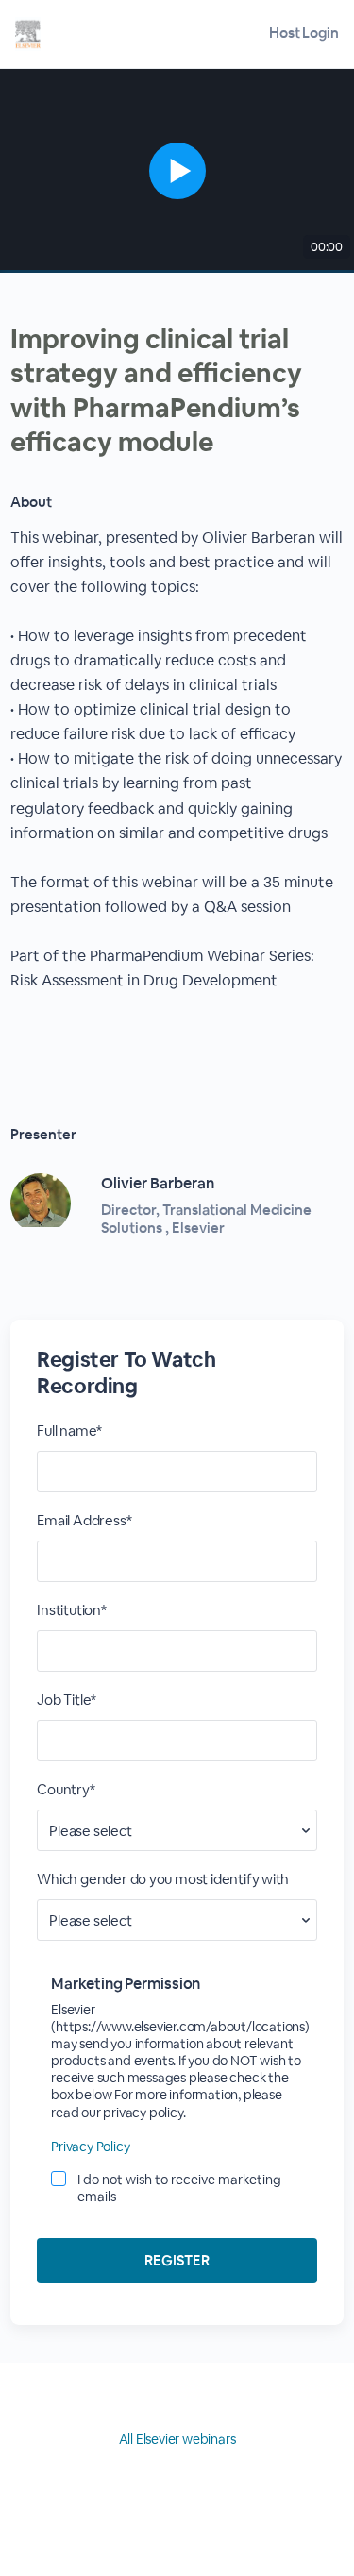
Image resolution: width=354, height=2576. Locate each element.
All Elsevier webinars (177, 2439)
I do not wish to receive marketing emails (179, 2188)
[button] (177, 171)
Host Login (304, 33)
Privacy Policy (90, 2147)
